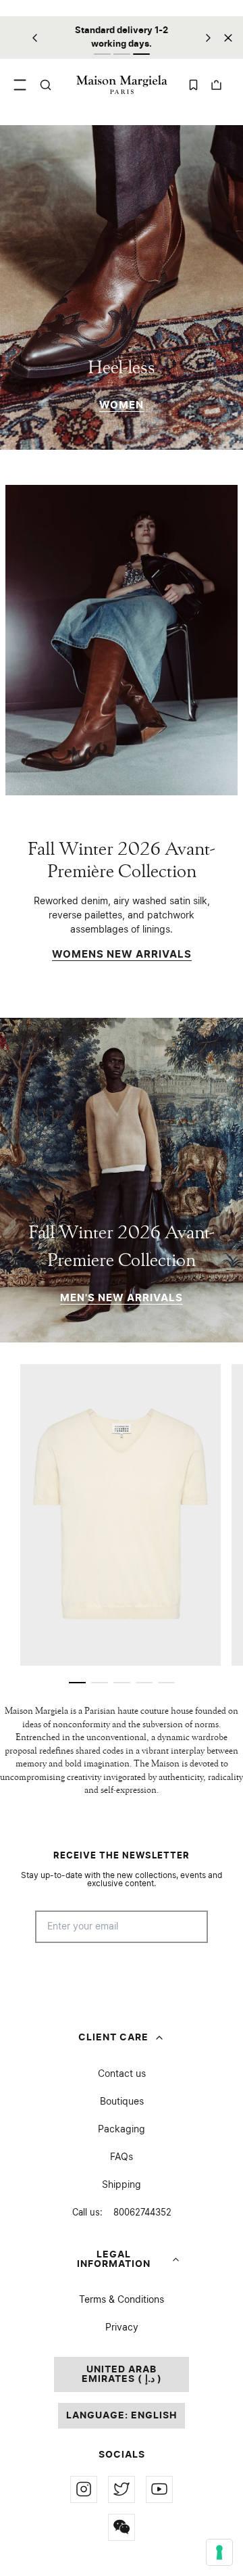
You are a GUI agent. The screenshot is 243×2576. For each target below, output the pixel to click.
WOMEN (122, 405)
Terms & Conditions (122, 2300)
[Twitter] (122, 2489)
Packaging (122, 2130)
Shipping (122, 2185)
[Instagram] (84, 2489)
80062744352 (122, 2213)
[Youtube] (159, 2489)
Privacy (122, 2328)
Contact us (122, 2074)
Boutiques (122, 2102)
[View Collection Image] (122, 640)
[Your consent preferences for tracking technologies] (219, 2552)
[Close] (228, 38)
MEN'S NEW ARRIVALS (122, 1298)
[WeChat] (122, 2527)
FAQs (122, 2157)
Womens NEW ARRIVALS (122, 955)
